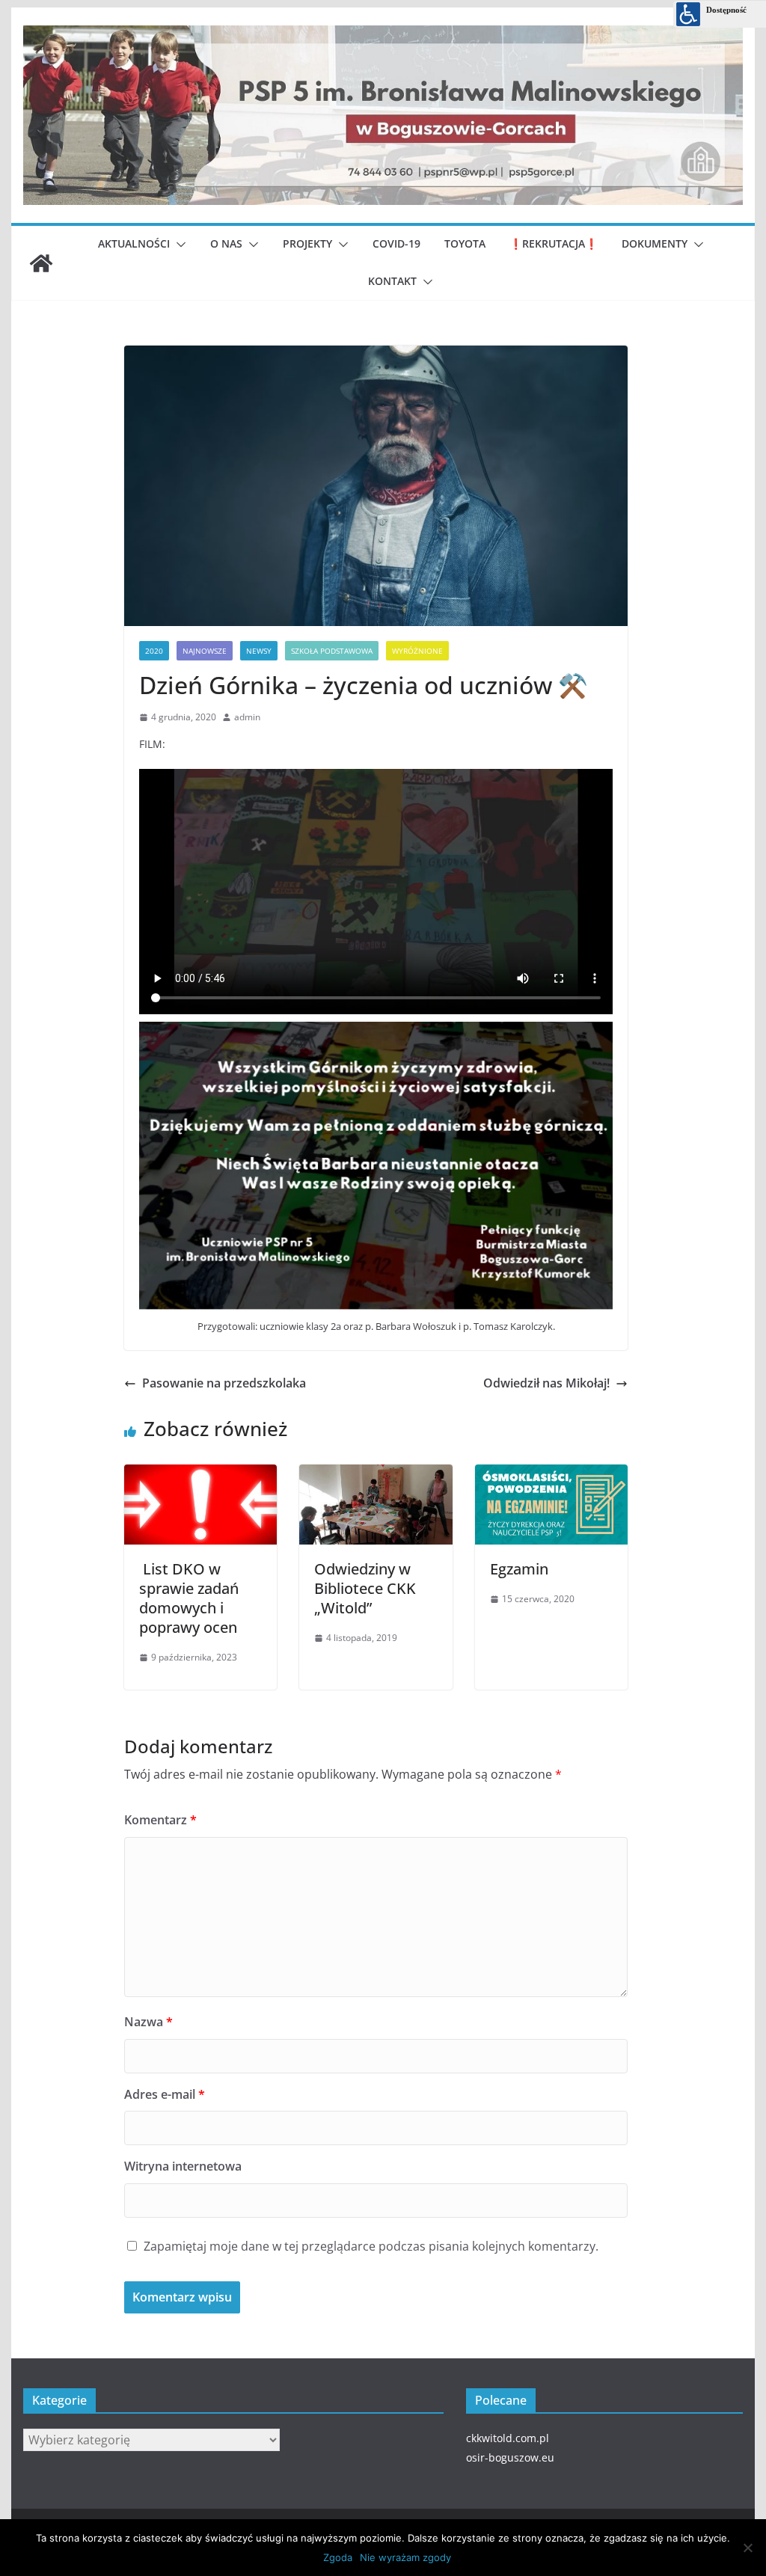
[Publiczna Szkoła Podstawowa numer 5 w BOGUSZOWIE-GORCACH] (41, 263)
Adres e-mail (165, 2094)
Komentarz (160, 1820)
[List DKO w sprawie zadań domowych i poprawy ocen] (200, 1471)
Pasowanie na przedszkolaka (224, 1383)
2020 (154, 651)
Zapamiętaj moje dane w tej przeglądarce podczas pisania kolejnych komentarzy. (371, 2246)
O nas (226, 243)
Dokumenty (655, 243)
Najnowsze (205, 651)
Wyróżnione (417, 651)
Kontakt (392, 281)
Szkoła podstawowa (332, 651)
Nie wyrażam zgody (405, 2557)
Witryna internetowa (183, 2166)
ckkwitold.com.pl (508, 2438)
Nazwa (148, 2022)
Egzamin (519, 1569)
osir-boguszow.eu (510, 2457)
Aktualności (134, 243)
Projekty (307, 243)
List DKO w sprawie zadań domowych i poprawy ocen (189, 1598)
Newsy (259, 651)
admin (247, 717)
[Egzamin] (551, 1471)
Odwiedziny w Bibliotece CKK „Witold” (365, 1588)
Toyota (465, 243)
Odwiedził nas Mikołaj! (546, 1383)
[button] (178, 245)
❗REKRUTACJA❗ (554, 243)
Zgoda (338, 2557)
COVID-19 (396, 243)
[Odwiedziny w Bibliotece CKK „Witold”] (376, 1471)
